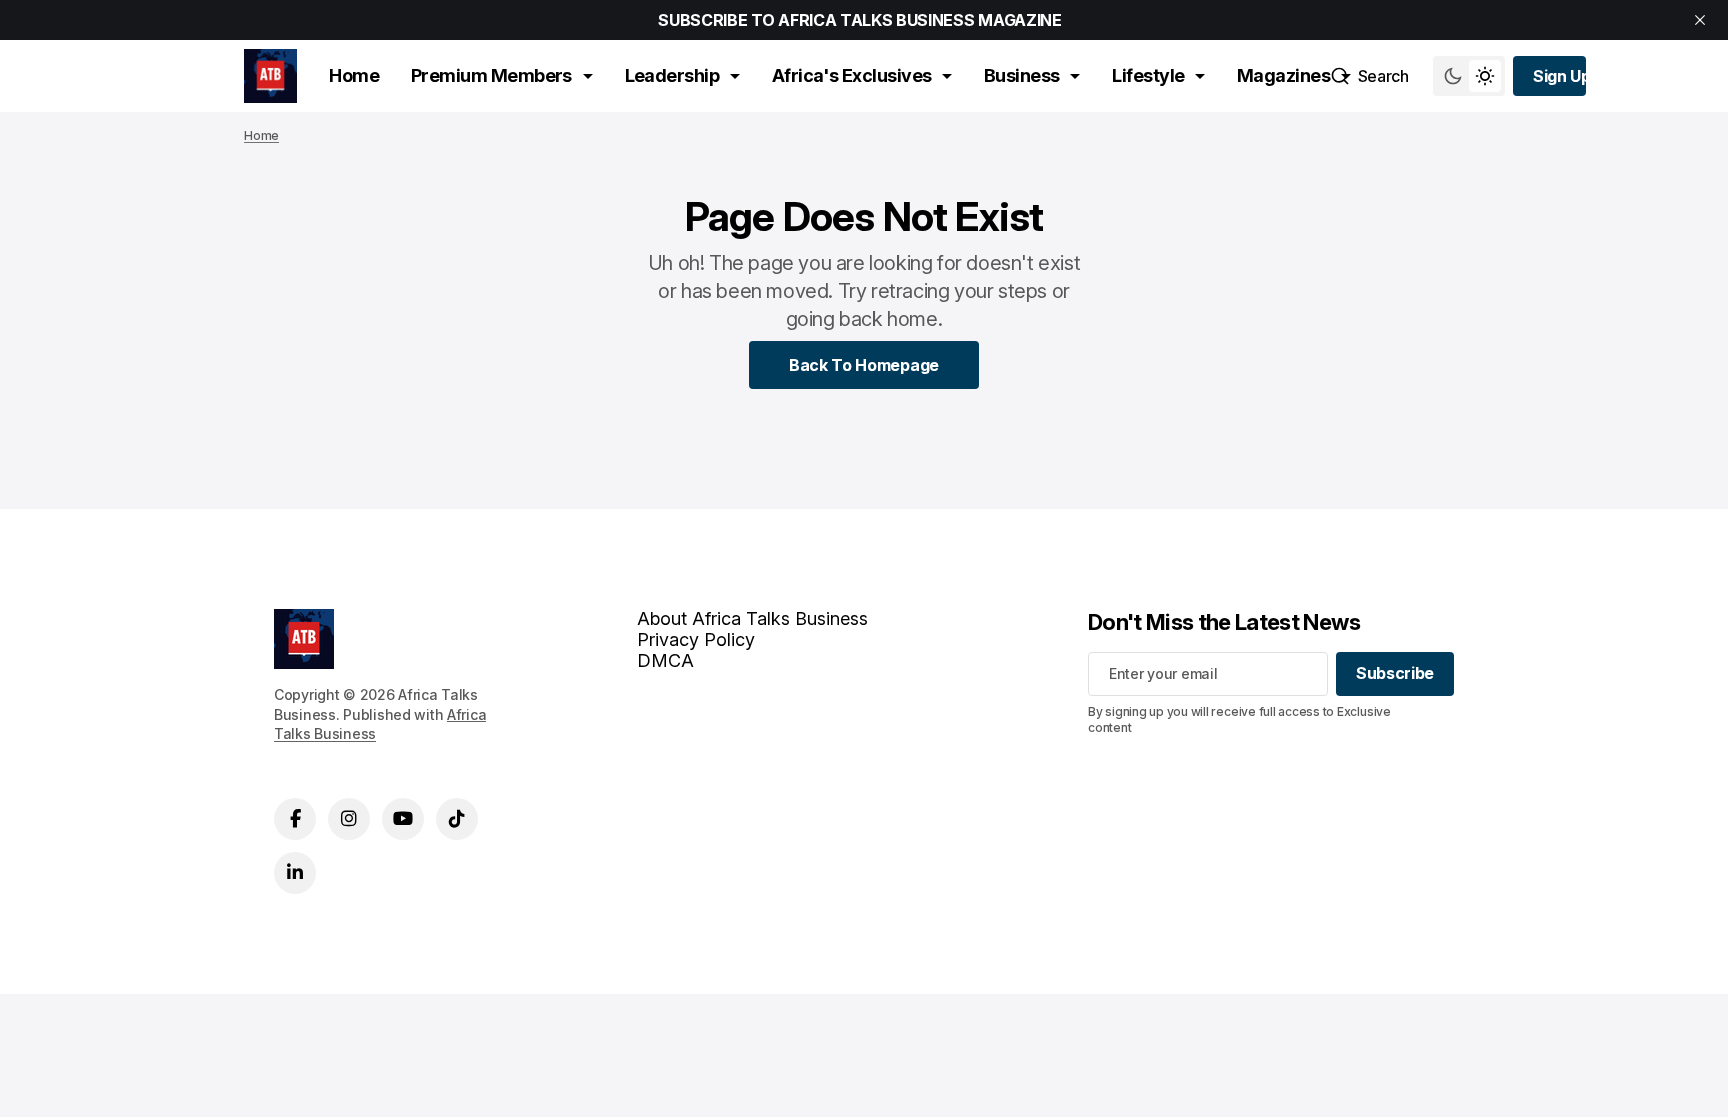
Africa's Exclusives (852, 75)
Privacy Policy (696, 639)
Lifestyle (1148, 75)
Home (354, 75)
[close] (1700, 20)
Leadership (672, 75)
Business (1022, 75)
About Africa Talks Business (752, 618)
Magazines (1283, 75)
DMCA (665, 660)
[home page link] (270, 76)
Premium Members (491, 75)
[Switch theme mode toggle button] (1469, 76)
